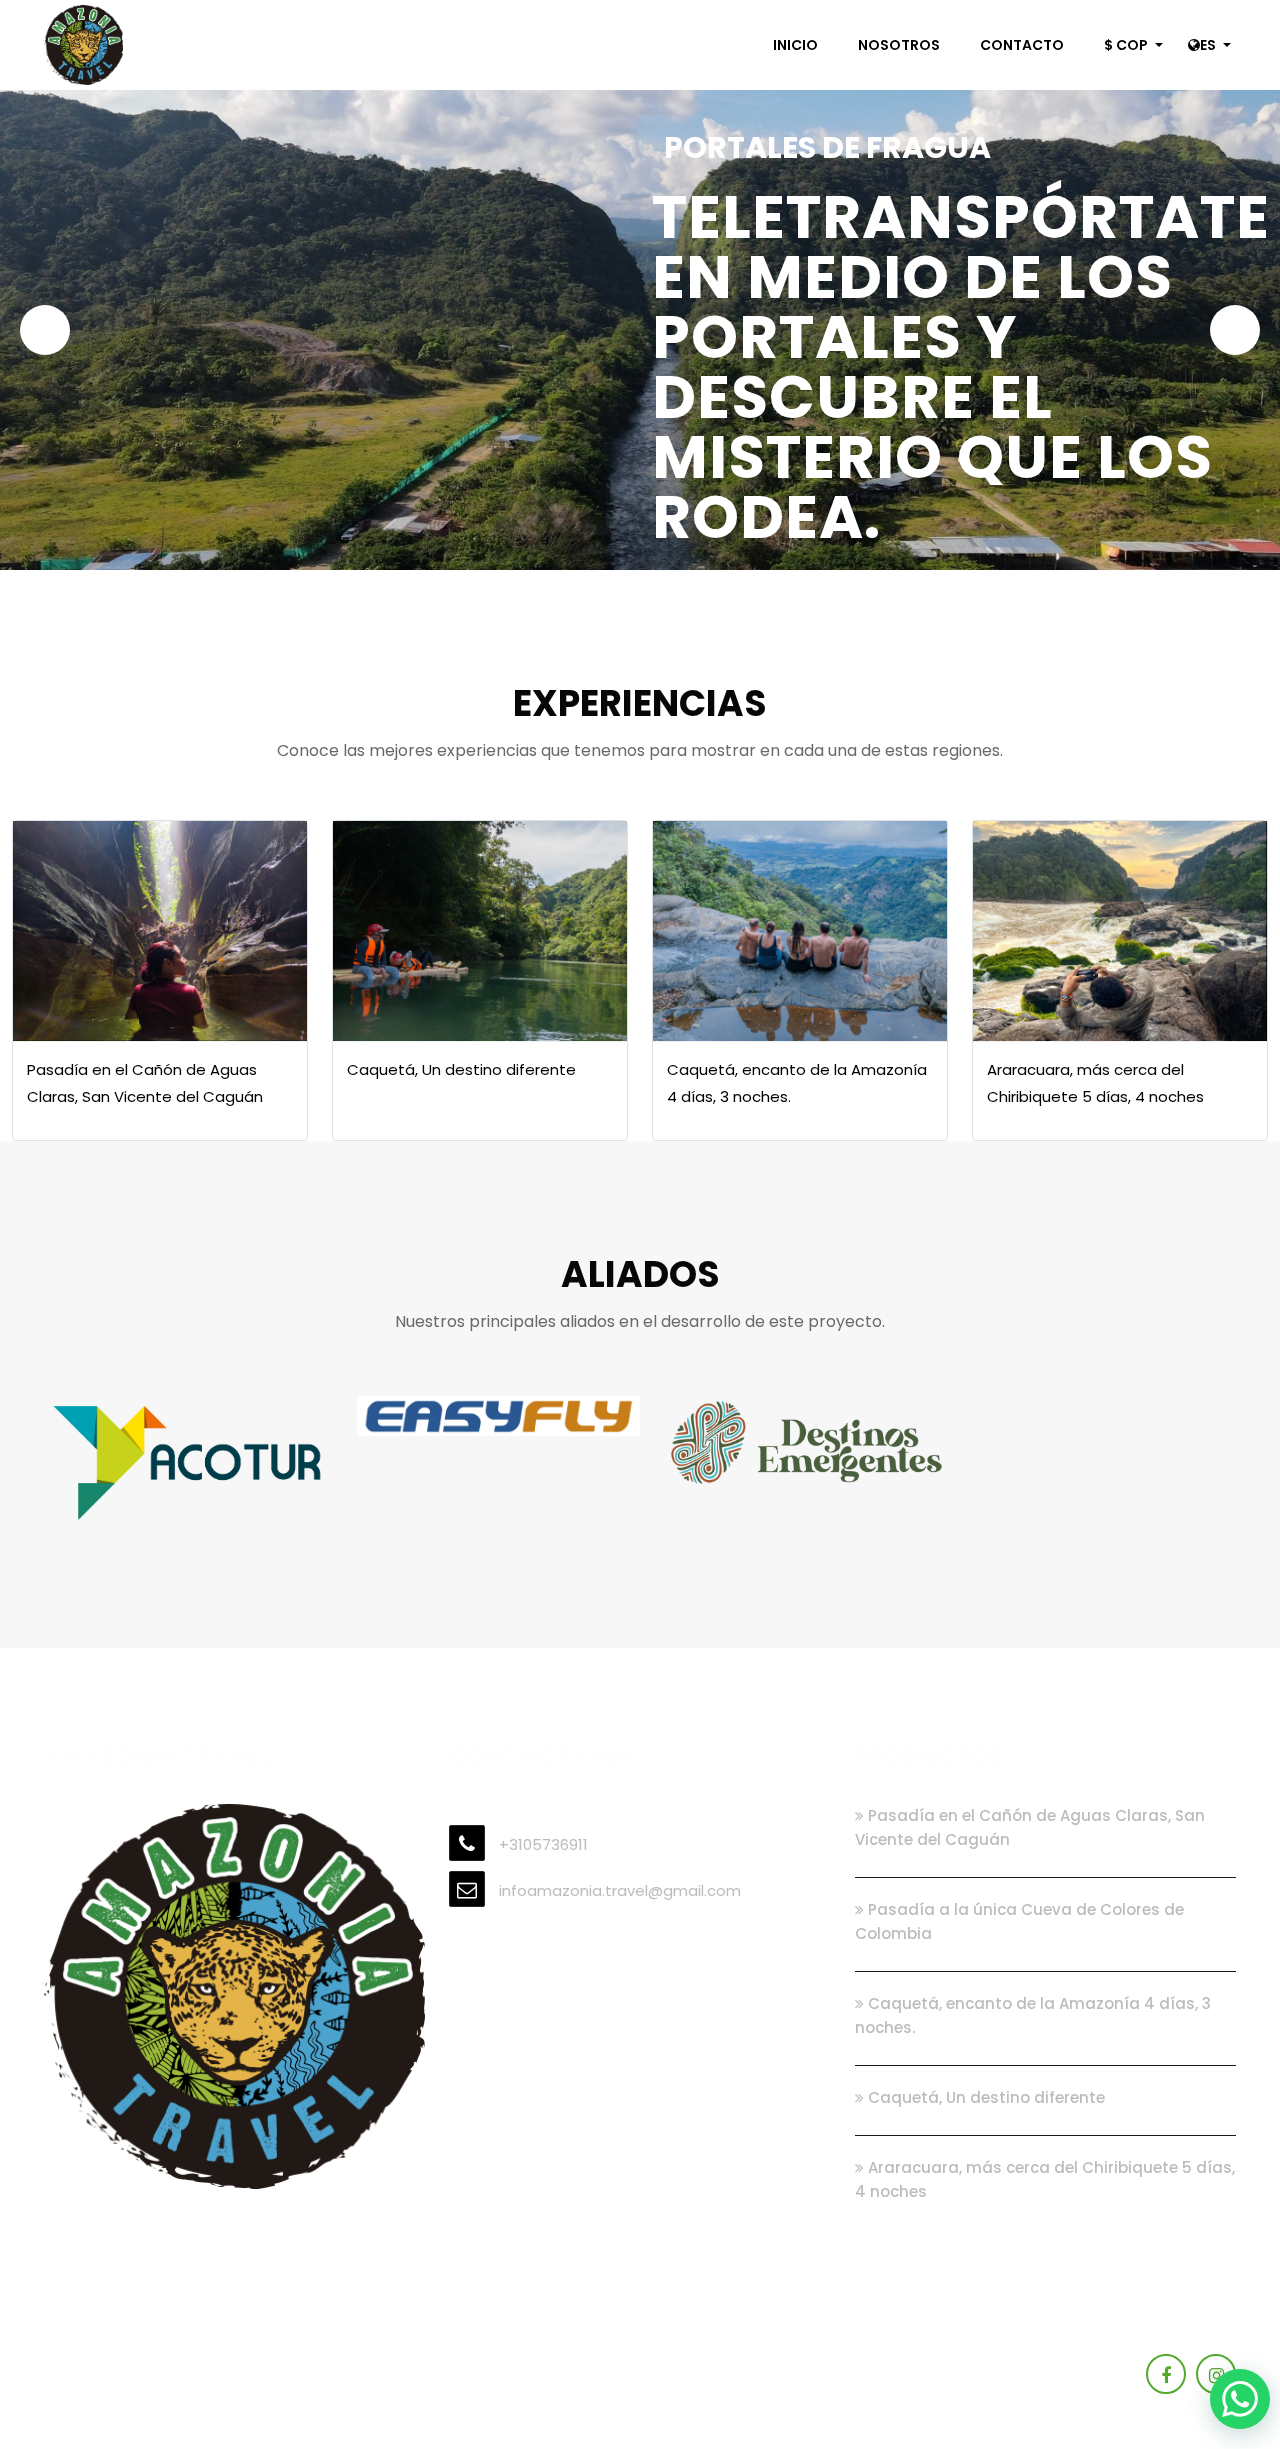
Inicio (795, 45)
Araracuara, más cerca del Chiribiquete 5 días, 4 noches (1045, 2179)
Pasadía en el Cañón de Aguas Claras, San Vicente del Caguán (1030, 1827)
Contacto (1022, 45)
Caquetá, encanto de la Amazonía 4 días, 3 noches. (1033, 2015)
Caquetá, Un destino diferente (984, 2097)
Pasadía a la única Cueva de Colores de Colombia (1019, 1921)
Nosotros (899, 45)
